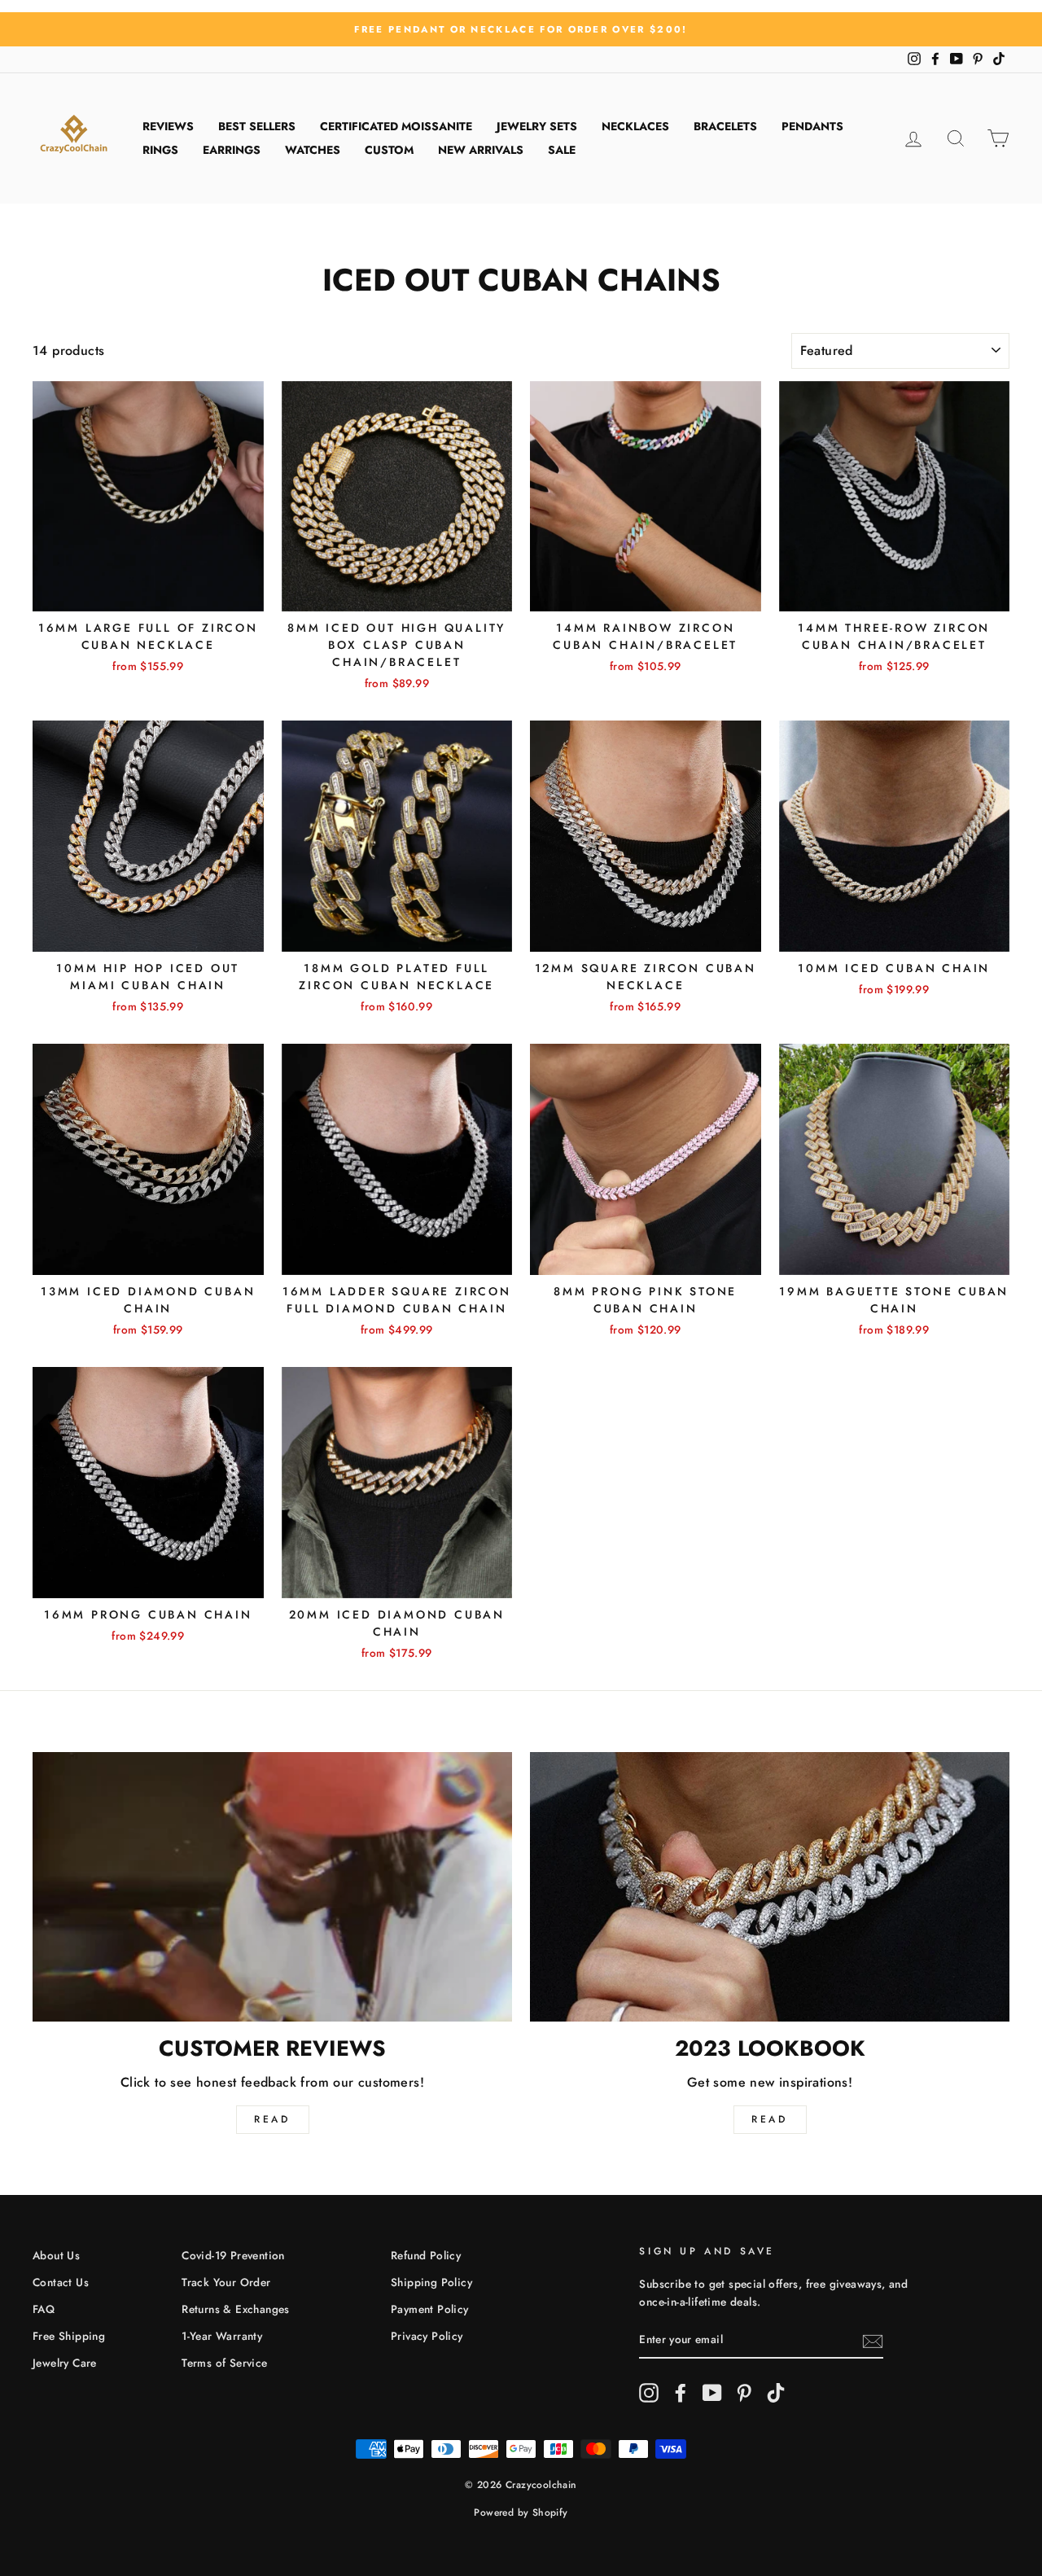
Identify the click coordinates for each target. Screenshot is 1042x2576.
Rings (160, 150)
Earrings (232, 150)
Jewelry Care (65, 2363)
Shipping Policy (431, 2282)
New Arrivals (481, 150)
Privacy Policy (427, 2336)
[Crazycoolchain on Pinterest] (744, 2393)
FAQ (44, 2309)
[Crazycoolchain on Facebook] (681, 2393)
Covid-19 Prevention (233, 2255)
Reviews (168, 126)
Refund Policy (426, 2255)
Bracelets (725, 126)
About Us (56, 2255)
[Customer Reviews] (272, 1887)
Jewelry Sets (537, 126)
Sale (562, 150)
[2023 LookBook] (770, 1887)
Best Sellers (257, 126)
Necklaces (635, 126)
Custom (389, 150)
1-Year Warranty (222, 2336)
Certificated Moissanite (396, 126)
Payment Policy (430, 2309)
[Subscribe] (873, 2341)
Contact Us (61, 2282)
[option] (521, 29)
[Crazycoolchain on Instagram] (649, 2393)
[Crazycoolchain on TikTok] (776, 2393)
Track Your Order (226, 2282)
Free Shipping (69, 2336)
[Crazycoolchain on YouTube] (712, 2393)
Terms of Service (224, 2363)
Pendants (812, 126)
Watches (313, 150)
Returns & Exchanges (236, 2309)
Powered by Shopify (521, 2512)
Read (272, 2119)
